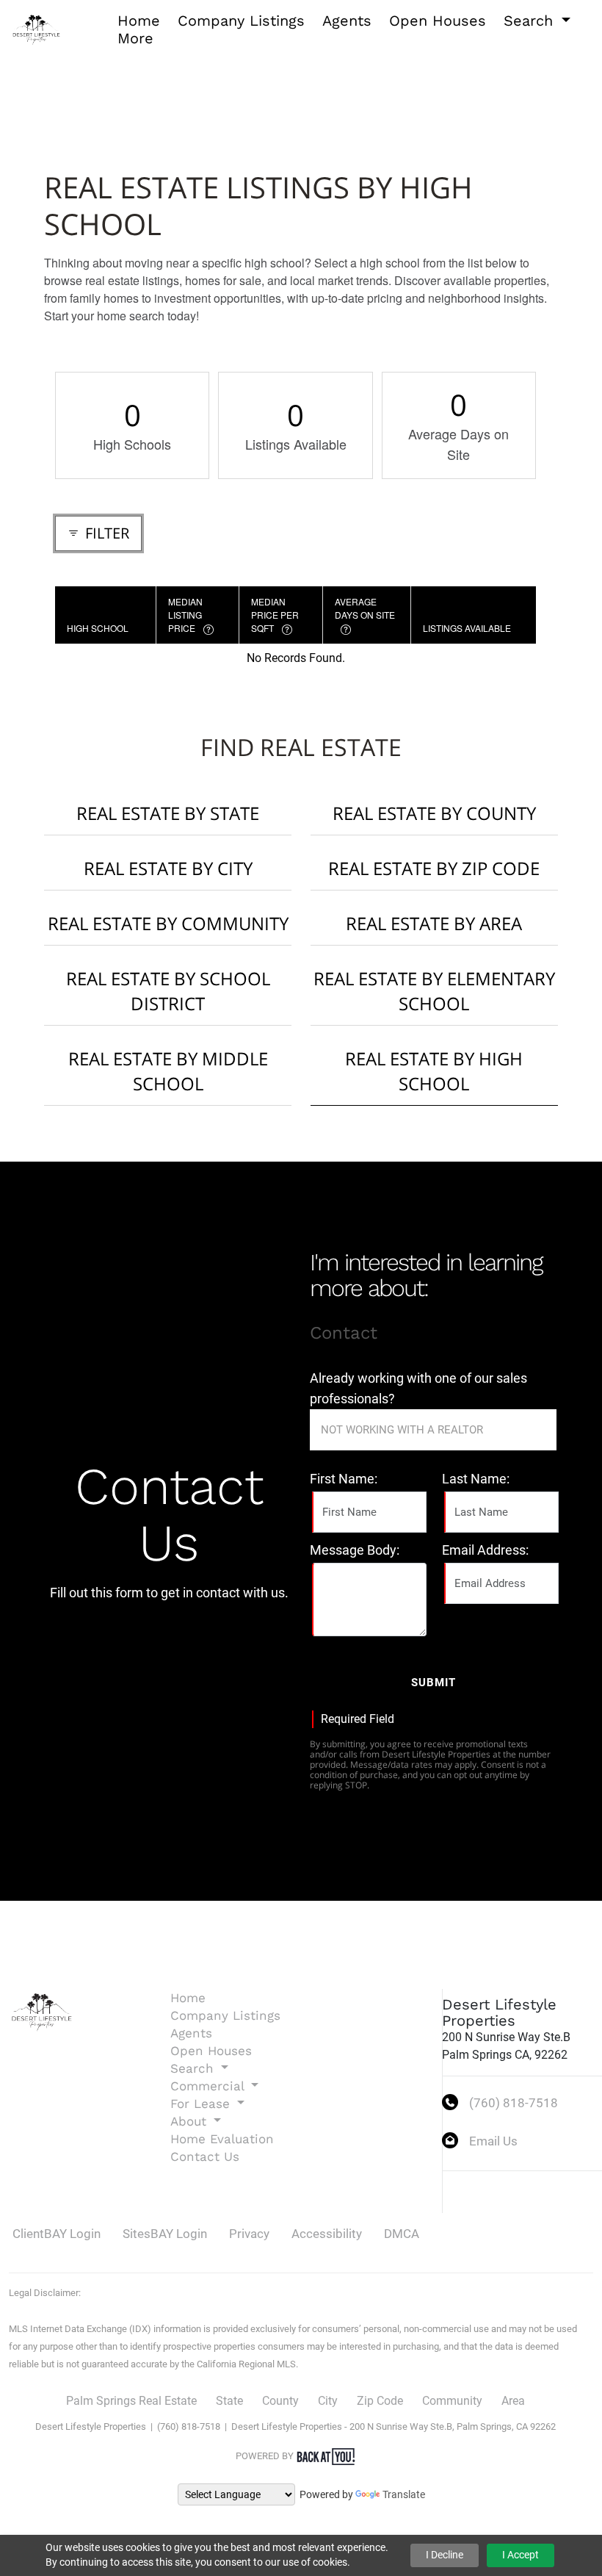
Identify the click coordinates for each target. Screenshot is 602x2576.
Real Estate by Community (168, 923)
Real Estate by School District (168, 991)
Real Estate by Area (434, 923)
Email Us (493, 2141)
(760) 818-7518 (514, 2103)
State (229, 2401)
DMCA (402, 2234)
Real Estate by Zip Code (434, 868)
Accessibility (327, 2234)
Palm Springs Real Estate (131, 2401)
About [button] (191, 2121)
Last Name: (476, 1479)
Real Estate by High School (434, 1071)
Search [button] (531, 21)
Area (513, 2401)
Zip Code (380, 2401)
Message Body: (355, 1550)
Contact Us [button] (205, 2156)
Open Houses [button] (438, 21)
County (280, 2401)
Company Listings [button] (241, 21)
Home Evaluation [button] (222, 2139)
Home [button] (139, 21)
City (328, 2401)
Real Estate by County (434, 813)
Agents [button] (347, 21)
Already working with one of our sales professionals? (418, 1388)
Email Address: (485, 1550)
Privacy (249, 2234)
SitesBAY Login (165, 2234)
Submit (434, 1683)
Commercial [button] (209, 2086)
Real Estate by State (168, 813)
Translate (404, 2494)
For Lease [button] (202, 2104)
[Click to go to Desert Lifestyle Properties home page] (37, 28)
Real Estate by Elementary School (434, 991)
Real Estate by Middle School (168, 1071)
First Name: (344, 1479)
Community (452, 2401)
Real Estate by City (168, 868)
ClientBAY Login (57, 2234)
